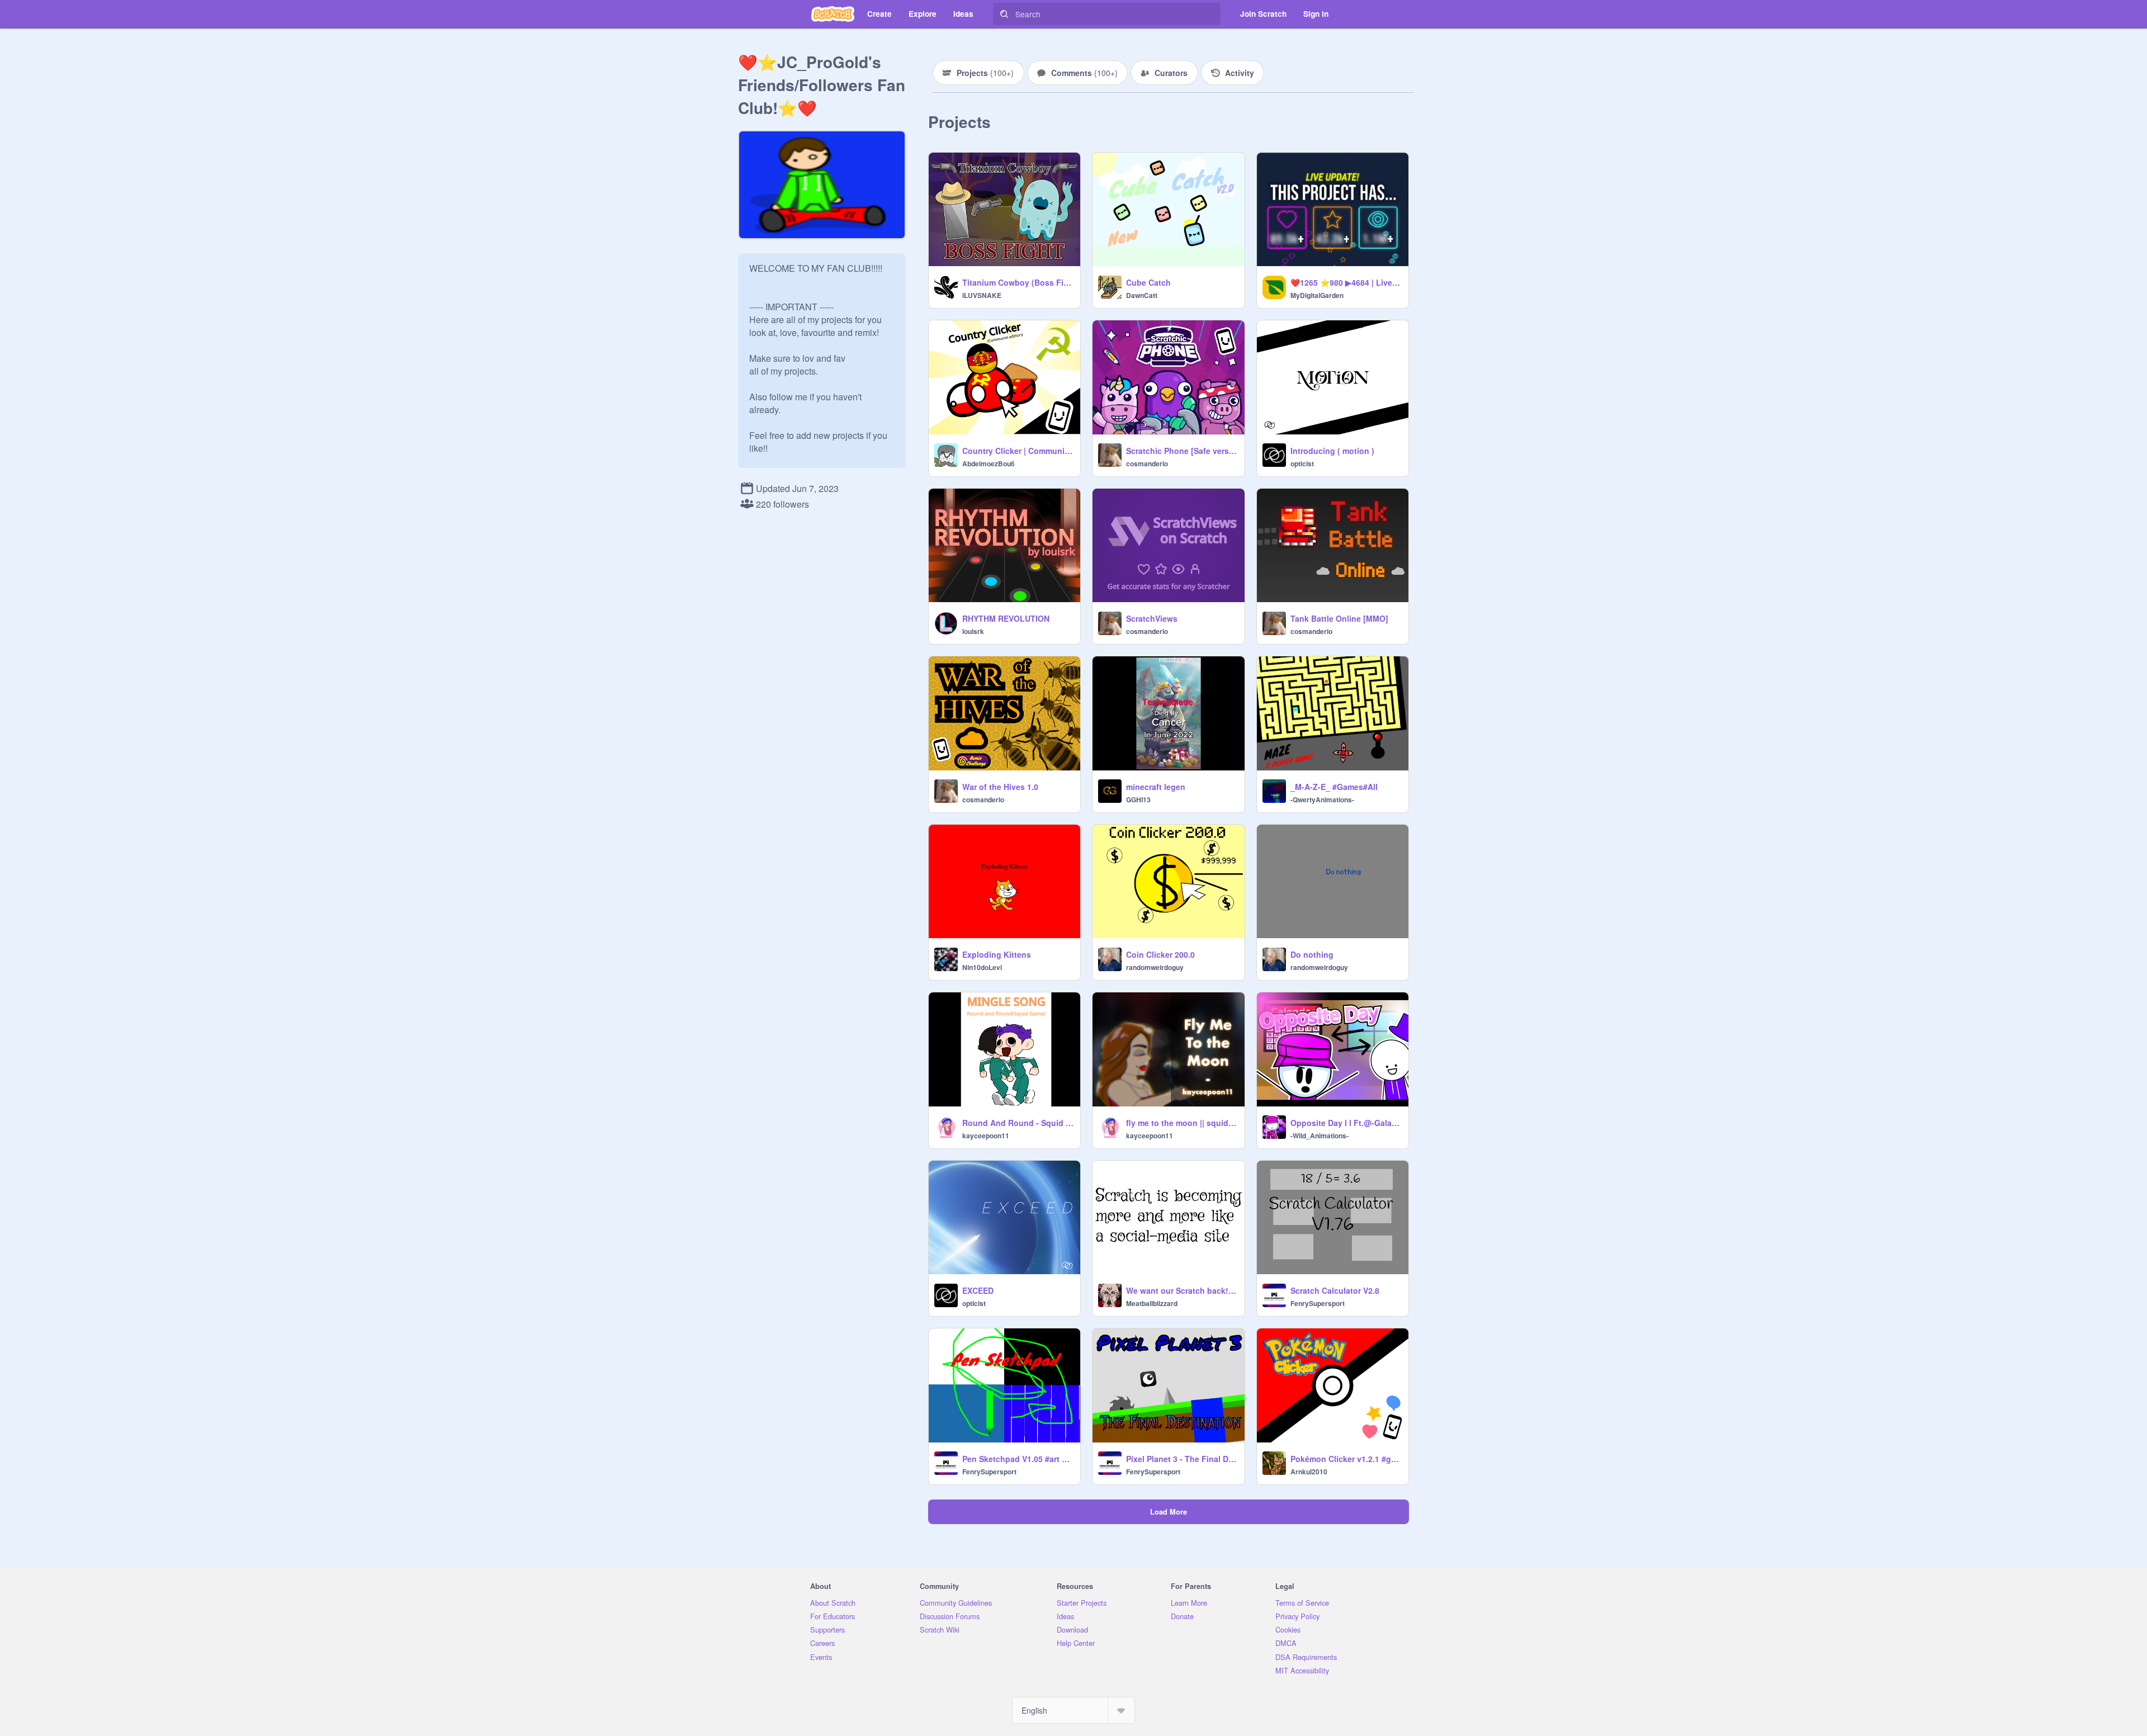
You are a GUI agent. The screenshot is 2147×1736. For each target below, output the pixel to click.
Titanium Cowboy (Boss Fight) (1018, 282)
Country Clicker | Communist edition (1018, 451)
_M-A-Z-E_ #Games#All (1334, 787)
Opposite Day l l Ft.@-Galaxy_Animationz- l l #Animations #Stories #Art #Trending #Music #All (1346, 1123)
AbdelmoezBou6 (989, 463)
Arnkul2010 (1309, 1472)
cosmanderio (1147, 463)
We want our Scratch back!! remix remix (1182, 1290)
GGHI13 (1138, 800)
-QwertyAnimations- (1322, 800)
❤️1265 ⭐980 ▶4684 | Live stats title (1346, 282)
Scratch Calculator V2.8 (1335, 1290)
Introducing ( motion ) (1332, 451)
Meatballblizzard (1152, 1303)
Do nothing (1312, 954)
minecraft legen (1156, 787)
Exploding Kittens (997, 954)
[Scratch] (833, 14)
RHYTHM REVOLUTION (1006, 618)
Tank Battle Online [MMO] (1339, 618)
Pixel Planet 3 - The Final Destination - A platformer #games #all (1182, 1459)
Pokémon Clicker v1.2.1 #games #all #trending (1346, 1459)
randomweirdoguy (1155, 967)
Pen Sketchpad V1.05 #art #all (1018, 1459)
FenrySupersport (1318, 1303)
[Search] (1004, 14)
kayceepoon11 (986, 1136)
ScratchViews (1152, 618)
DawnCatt (1142, 295)
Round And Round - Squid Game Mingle (1018, 1123)
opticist (1302, 463)
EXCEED (978, 1290)
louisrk (973, 631)
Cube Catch (1148, 282)
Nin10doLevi (982, 967)
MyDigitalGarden (1317, 295)
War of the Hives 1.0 (1000, 787)
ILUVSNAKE (982, 295)
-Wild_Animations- (1320, 1136)
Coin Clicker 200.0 (1160, 954)
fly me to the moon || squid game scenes (1182, 1123)
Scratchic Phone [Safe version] (1182, 451)
